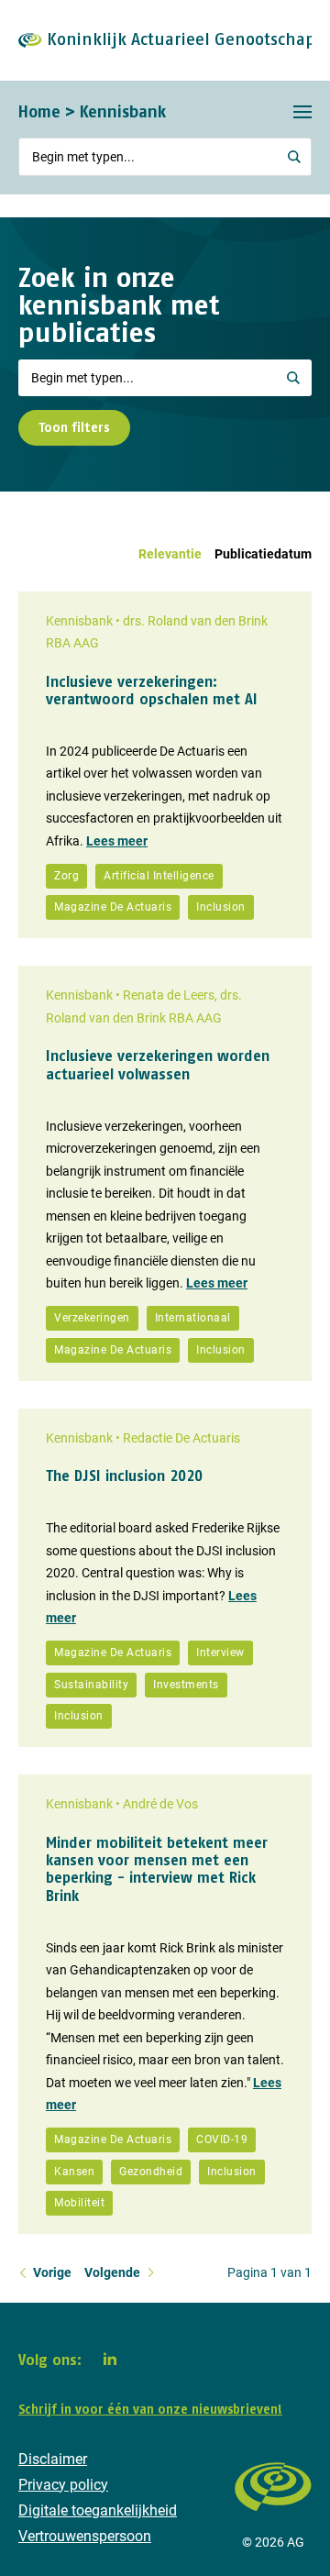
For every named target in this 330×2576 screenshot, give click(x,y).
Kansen (74, 2172)
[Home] (273, 2520)
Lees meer (117, 841)
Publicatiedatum (263, 554)
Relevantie (170, 554)
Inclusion (221, 907)
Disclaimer (53, 2459)
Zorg (66, 876)
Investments (186, 1685)
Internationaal (193, 1318)
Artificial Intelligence (159, 876)
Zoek (293, 378)
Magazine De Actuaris (113, 907)
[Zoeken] (295, 157)
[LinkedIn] (110, 2359)
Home (39, 111)
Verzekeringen (92, 1318)
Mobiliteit (79, 2203)
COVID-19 (222, 2139)
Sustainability (91, 1685)
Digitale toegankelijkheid (98, 2510)
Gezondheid (151, 2172)
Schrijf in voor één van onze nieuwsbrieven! (150, 2409)
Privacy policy (63, 2485)
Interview (220, 1653)
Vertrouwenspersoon (85, 2536)
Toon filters (74, 427)
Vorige (52, 2272)
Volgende (112, 2272)
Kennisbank (123, 111)
